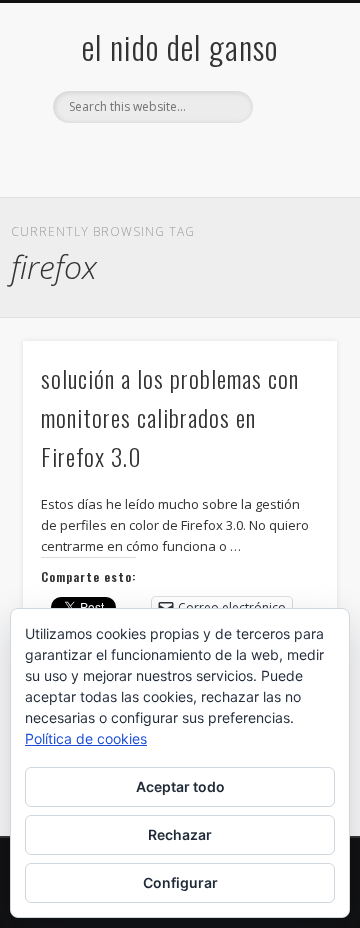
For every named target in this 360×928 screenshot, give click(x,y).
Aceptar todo (180, 786)
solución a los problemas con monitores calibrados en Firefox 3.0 (170, 417)
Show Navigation (290, 179)
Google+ (218, 157)
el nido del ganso (180, 46)
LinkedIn (259, 157)
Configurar (180, 882)
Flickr (177, 157)
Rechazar (180, 834)
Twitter (136, 157)
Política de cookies (86, 738)
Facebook (95, 157)
